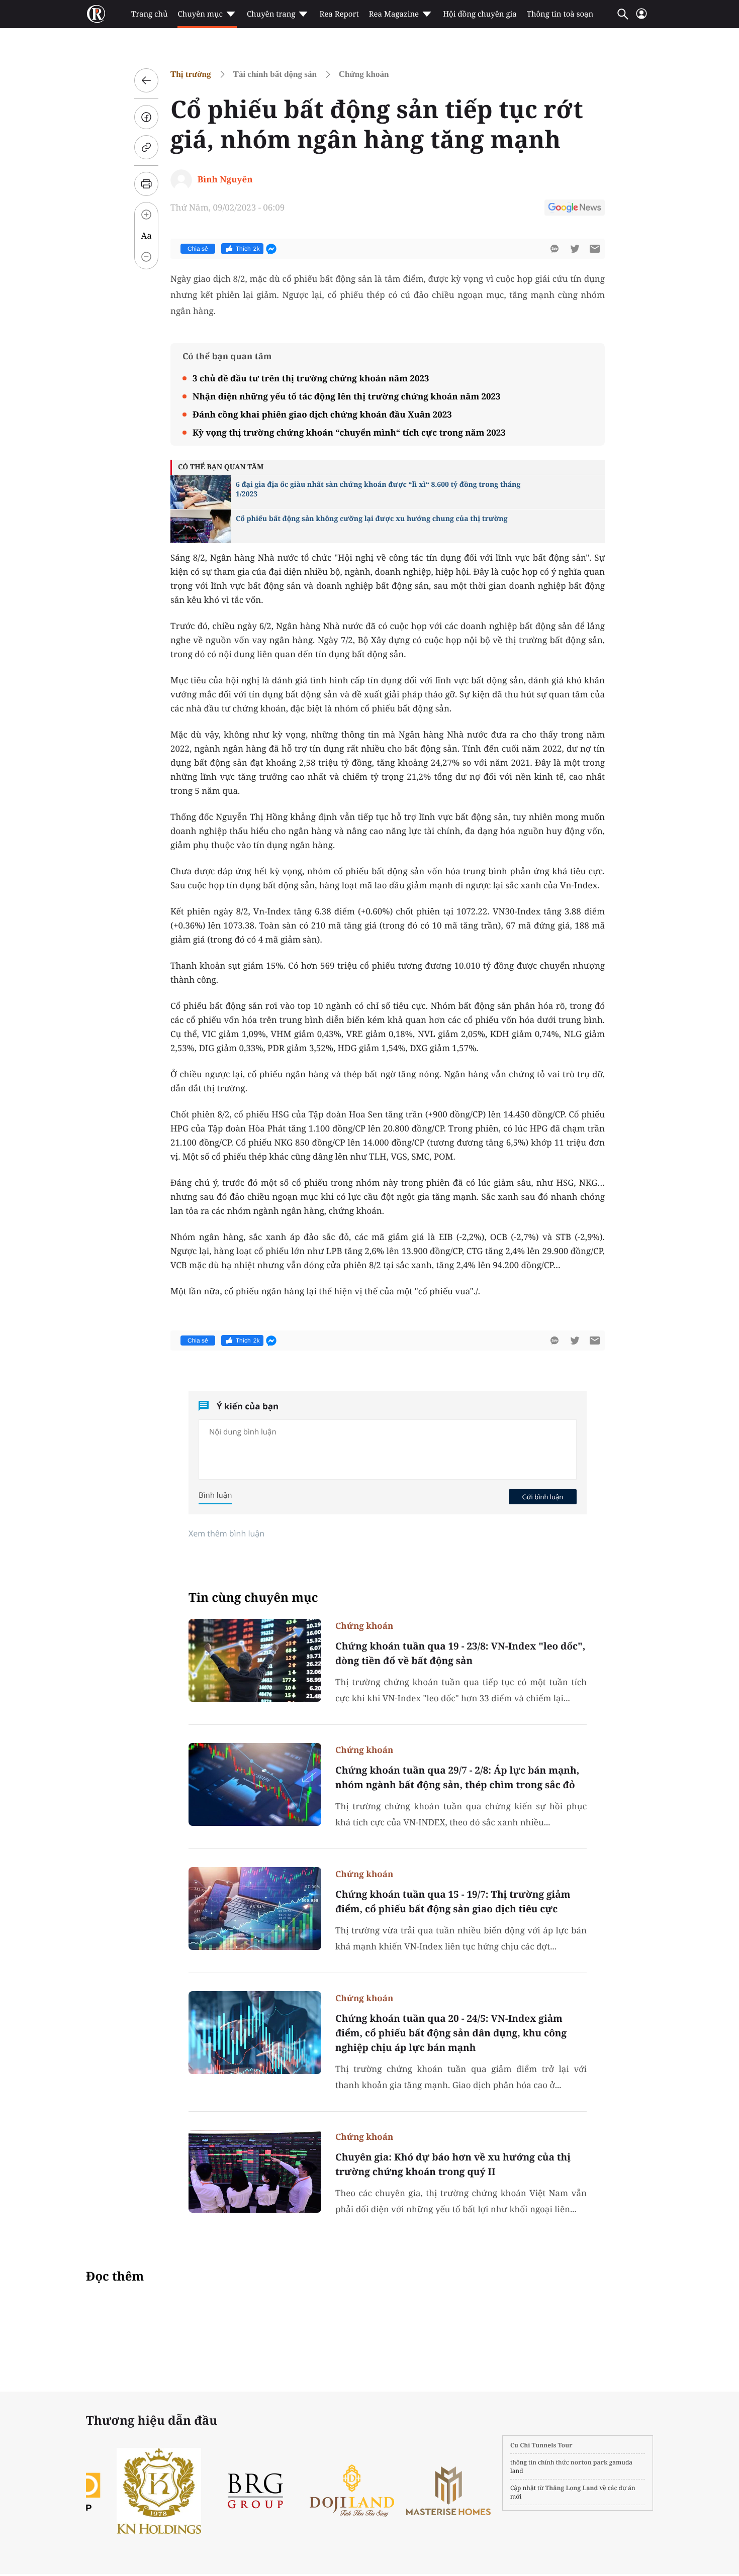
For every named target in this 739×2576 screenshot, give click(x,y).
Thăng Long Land (572, 2488)
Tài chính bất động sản (275, 74)
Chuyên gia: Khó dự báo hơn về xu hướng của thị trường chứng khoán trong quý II (453, 2164)
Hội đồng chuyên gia (480, 14)
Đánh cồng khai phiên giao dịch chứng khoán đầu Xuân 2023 (322, 414)
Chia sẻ (198, 249)
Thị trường (191, 74)
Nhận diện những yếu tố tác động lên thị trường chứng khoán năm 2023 (347, 396)
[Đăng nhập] (641, 18)
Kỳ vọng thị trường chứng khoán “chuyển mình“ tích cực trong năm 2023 (349, 432)
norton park (589, 2462)
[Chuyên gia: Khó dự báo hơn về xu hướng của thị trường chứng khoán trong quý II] (255, 2171)
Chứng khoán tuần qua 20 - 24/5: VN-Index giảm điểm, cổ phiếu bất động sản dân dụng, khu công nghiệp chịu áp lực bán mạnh (451, 2033)
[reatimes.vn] (96, 14)
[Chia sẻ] (146, 117)
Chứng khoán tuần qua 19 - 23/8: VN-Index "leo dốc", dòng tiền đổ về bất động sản (460, 1653)
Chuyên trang (271, 14)
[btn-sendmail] (595, 249)
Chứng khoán (364, 74)
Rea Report (339, 14)
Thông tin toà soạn (560, 14)
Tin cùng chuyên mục (253, 1598)
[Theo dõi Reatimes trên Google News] (575, 209)
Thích (248, 249)
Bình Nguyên (225, 179)
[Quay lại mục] (146, 80)
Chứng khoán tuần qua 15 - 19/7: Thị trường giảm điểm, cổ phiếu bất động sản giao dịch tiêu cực (453, 1901)
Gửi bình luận (542, 1497)
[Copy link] (146, 147)
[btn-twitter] (575, 249)
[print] (146, 184)
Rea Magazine (394, 14)
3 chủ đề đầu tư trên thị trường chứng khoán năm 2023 (311, 378)
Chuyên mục (200, 14)
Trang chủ (149, 14)
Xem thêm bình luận (226, 1533)
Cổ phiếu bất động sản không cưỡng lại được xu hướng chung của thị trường (372, 519)
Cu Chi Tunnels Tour (541, 2445)
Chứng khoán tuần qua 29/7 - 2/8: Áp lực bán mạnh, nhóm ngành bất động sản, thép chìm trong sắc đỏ (457, 1777)
